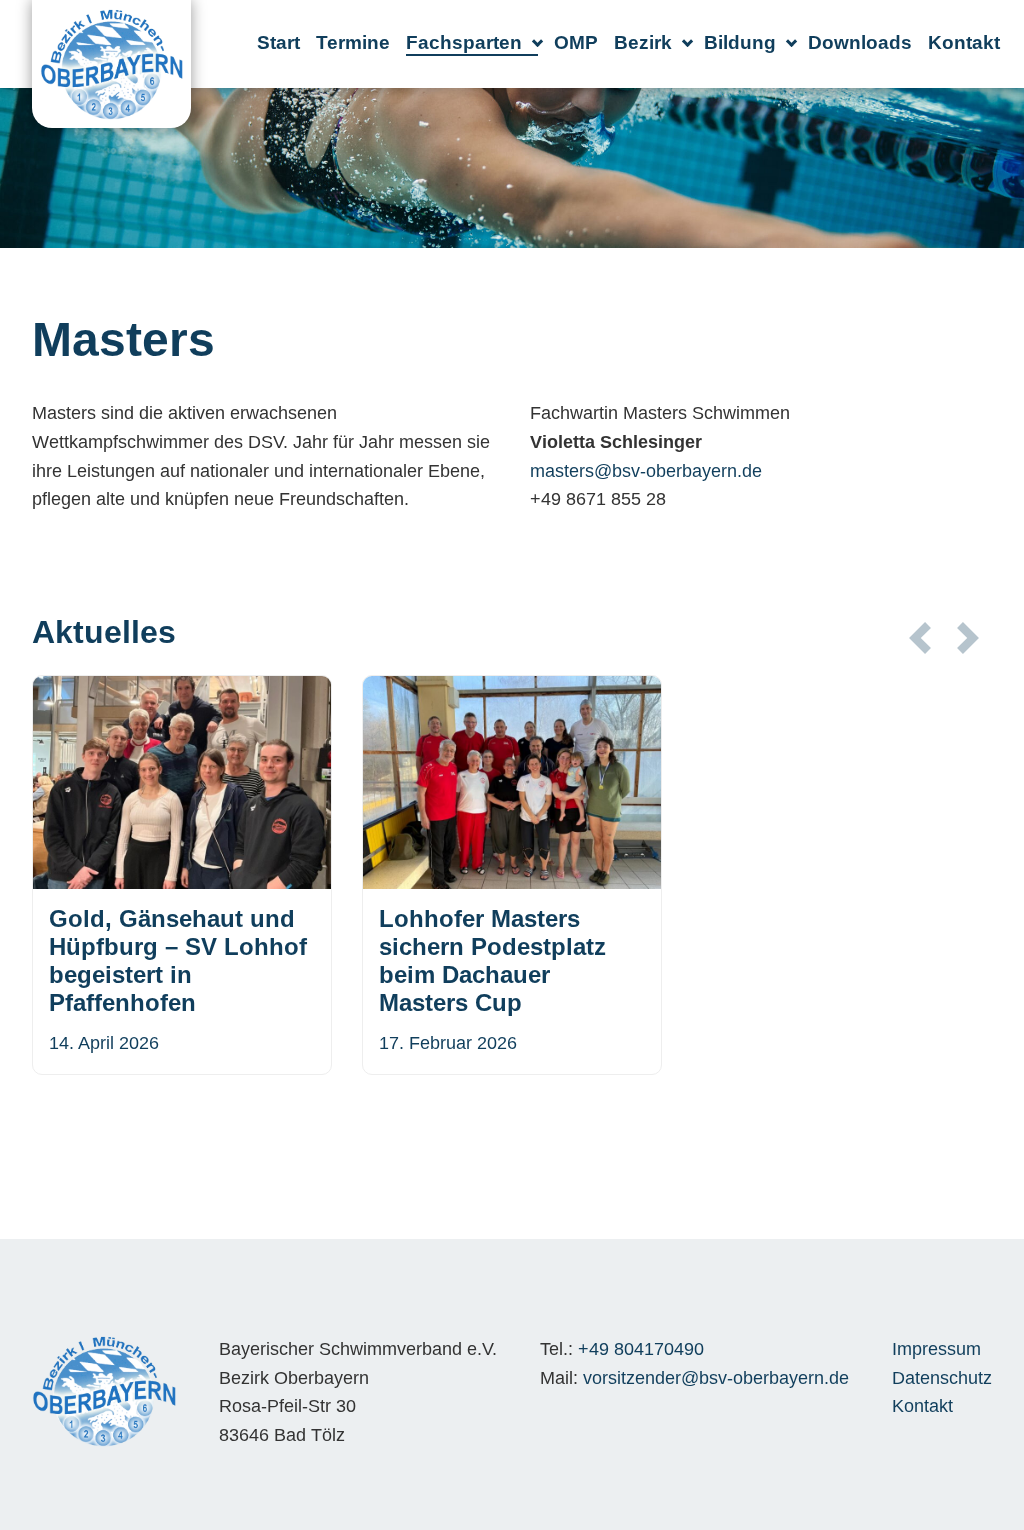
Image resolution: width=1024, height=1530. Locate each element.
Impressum (936, 1349)
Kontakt (964, 42)
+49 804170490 (641, 1349)
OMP (576, 42)
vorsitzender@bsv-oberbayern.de (716, 1378)
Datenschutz (942, 1378)
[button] (920, 638)
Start (278, 42)
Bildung (740, 42)
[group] (182, 875)
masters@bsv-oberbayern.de (646, 471)
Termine (353, 42)
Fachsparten (464, 42)
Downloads (860, 42)
